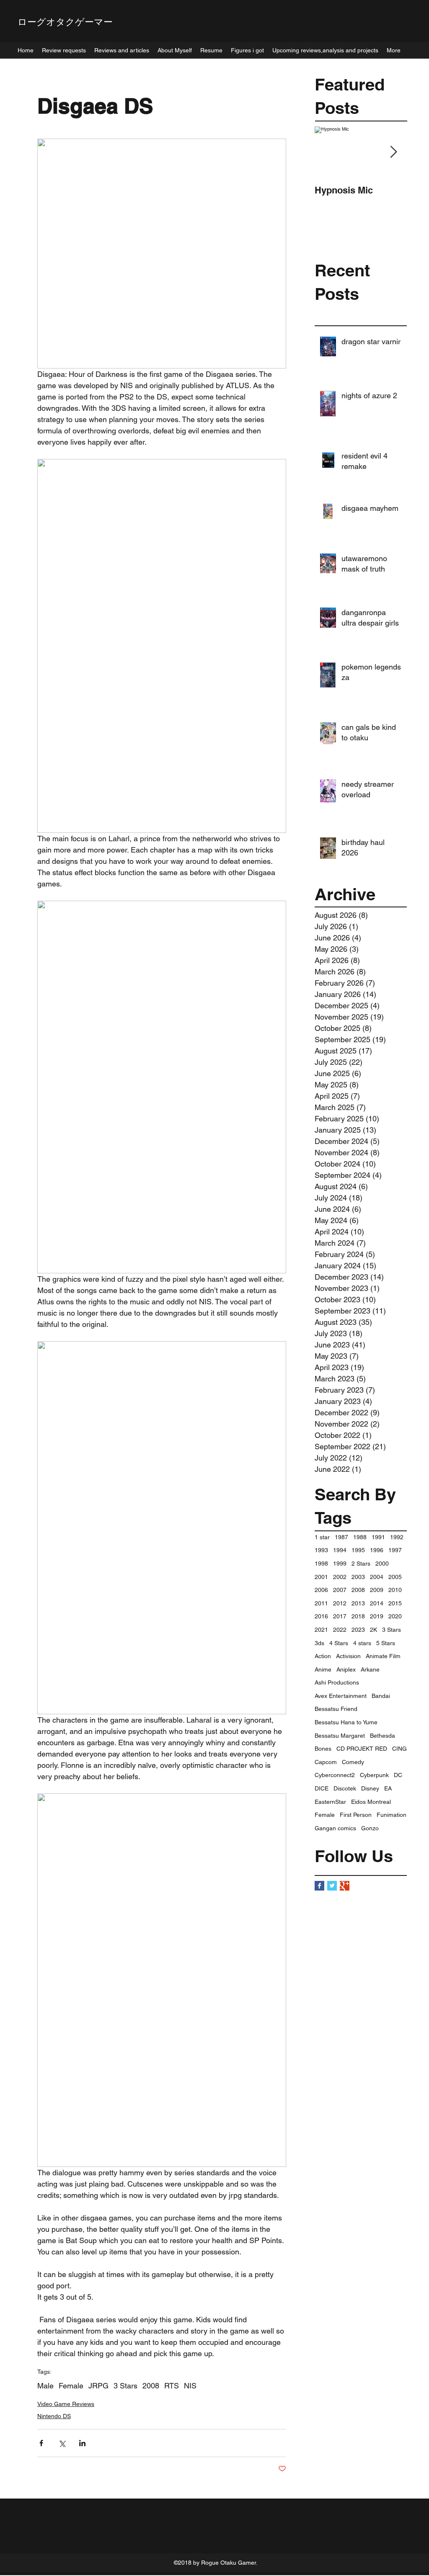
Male (45, 2386)
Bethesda (382, 1736)
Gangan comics (335, 1828)
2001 (321, 1577)
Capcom (326, 1762)
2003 (358, 1577)
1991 (378, 1537)
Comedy (353, 1762)
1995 (358, 1550)
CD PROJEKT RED (362, 1749)
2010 (395, 1590)
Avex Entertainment (341, 1696)
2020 (395, 1616)
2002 (340, 1577)
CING (399, 1749)
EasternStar (330, 1802)
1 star (322, 1537)
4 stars (362, 1643)
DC (398, 1775)
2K (373, 1630)
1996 (377, 1550)
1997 (395, 1550)
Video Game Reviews (66, 2404)
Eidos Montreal (371, 1802)
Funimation (392, 1815)
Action (323, 1656)
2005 (395, 1577)
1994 (340, 1550)
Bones (323, 1749)
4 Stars (339, 1643)
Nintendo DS (54, 2416)
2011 (321, 1603)
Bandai (381, 1696)
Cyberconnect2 (335, 1775)
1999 (340, 1564)
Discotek (345, 1788)
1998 (321, 1564)
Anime (323, 1669)
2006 (321, 1590)
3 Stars (392, 1630)
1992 (397, 1537)
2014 (377, 1603)
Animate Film (383, 1656)
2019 (377, 1616)
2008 (358, 1590)
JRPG (98, 2386)
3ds (319, 1643)
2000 (382, 1564)
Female (325, 1815)
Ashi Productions (337, 1682)
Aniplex (346, 1669)
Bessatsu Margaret (340, 1736)
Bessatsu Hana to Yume (346, 1722)
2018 (358, 1616)
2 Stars (361, 1564)
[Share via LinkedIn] (82, 2443)
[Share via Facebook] (41, 2443)
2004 (377, 1577)
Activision (348, 1656)
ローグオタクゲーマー (65, 22)
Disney (370, 1788)
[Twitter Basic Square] (332, 1886)
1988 (360, 1537)
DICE (322, 1788)
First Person (356, 1815)
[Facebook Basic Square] (319, 1886)
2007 (340, 1590)
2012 (340, 1603)
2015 (395, 1603)
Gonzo (370, 1828)
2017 (340, 1616)
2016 (321, 1616)
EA (388, 1788)
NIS (190, 2386)
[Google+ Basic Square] (345, 1886)
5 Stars (386, 1643)
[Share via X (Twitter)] (62, 2443)
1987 (341, 1537)
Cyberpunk (374, 1775)
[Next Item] (393, 152)
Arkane (370, 1669)
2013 (358, 1603)
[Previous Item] (328, 152)
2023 (358, 1630)
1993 (321, 1550)
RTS (172, 2386)
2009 (377, 1590)
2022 (340, 1630)
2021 (321, 1630)
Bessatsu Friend (336, 1709)
